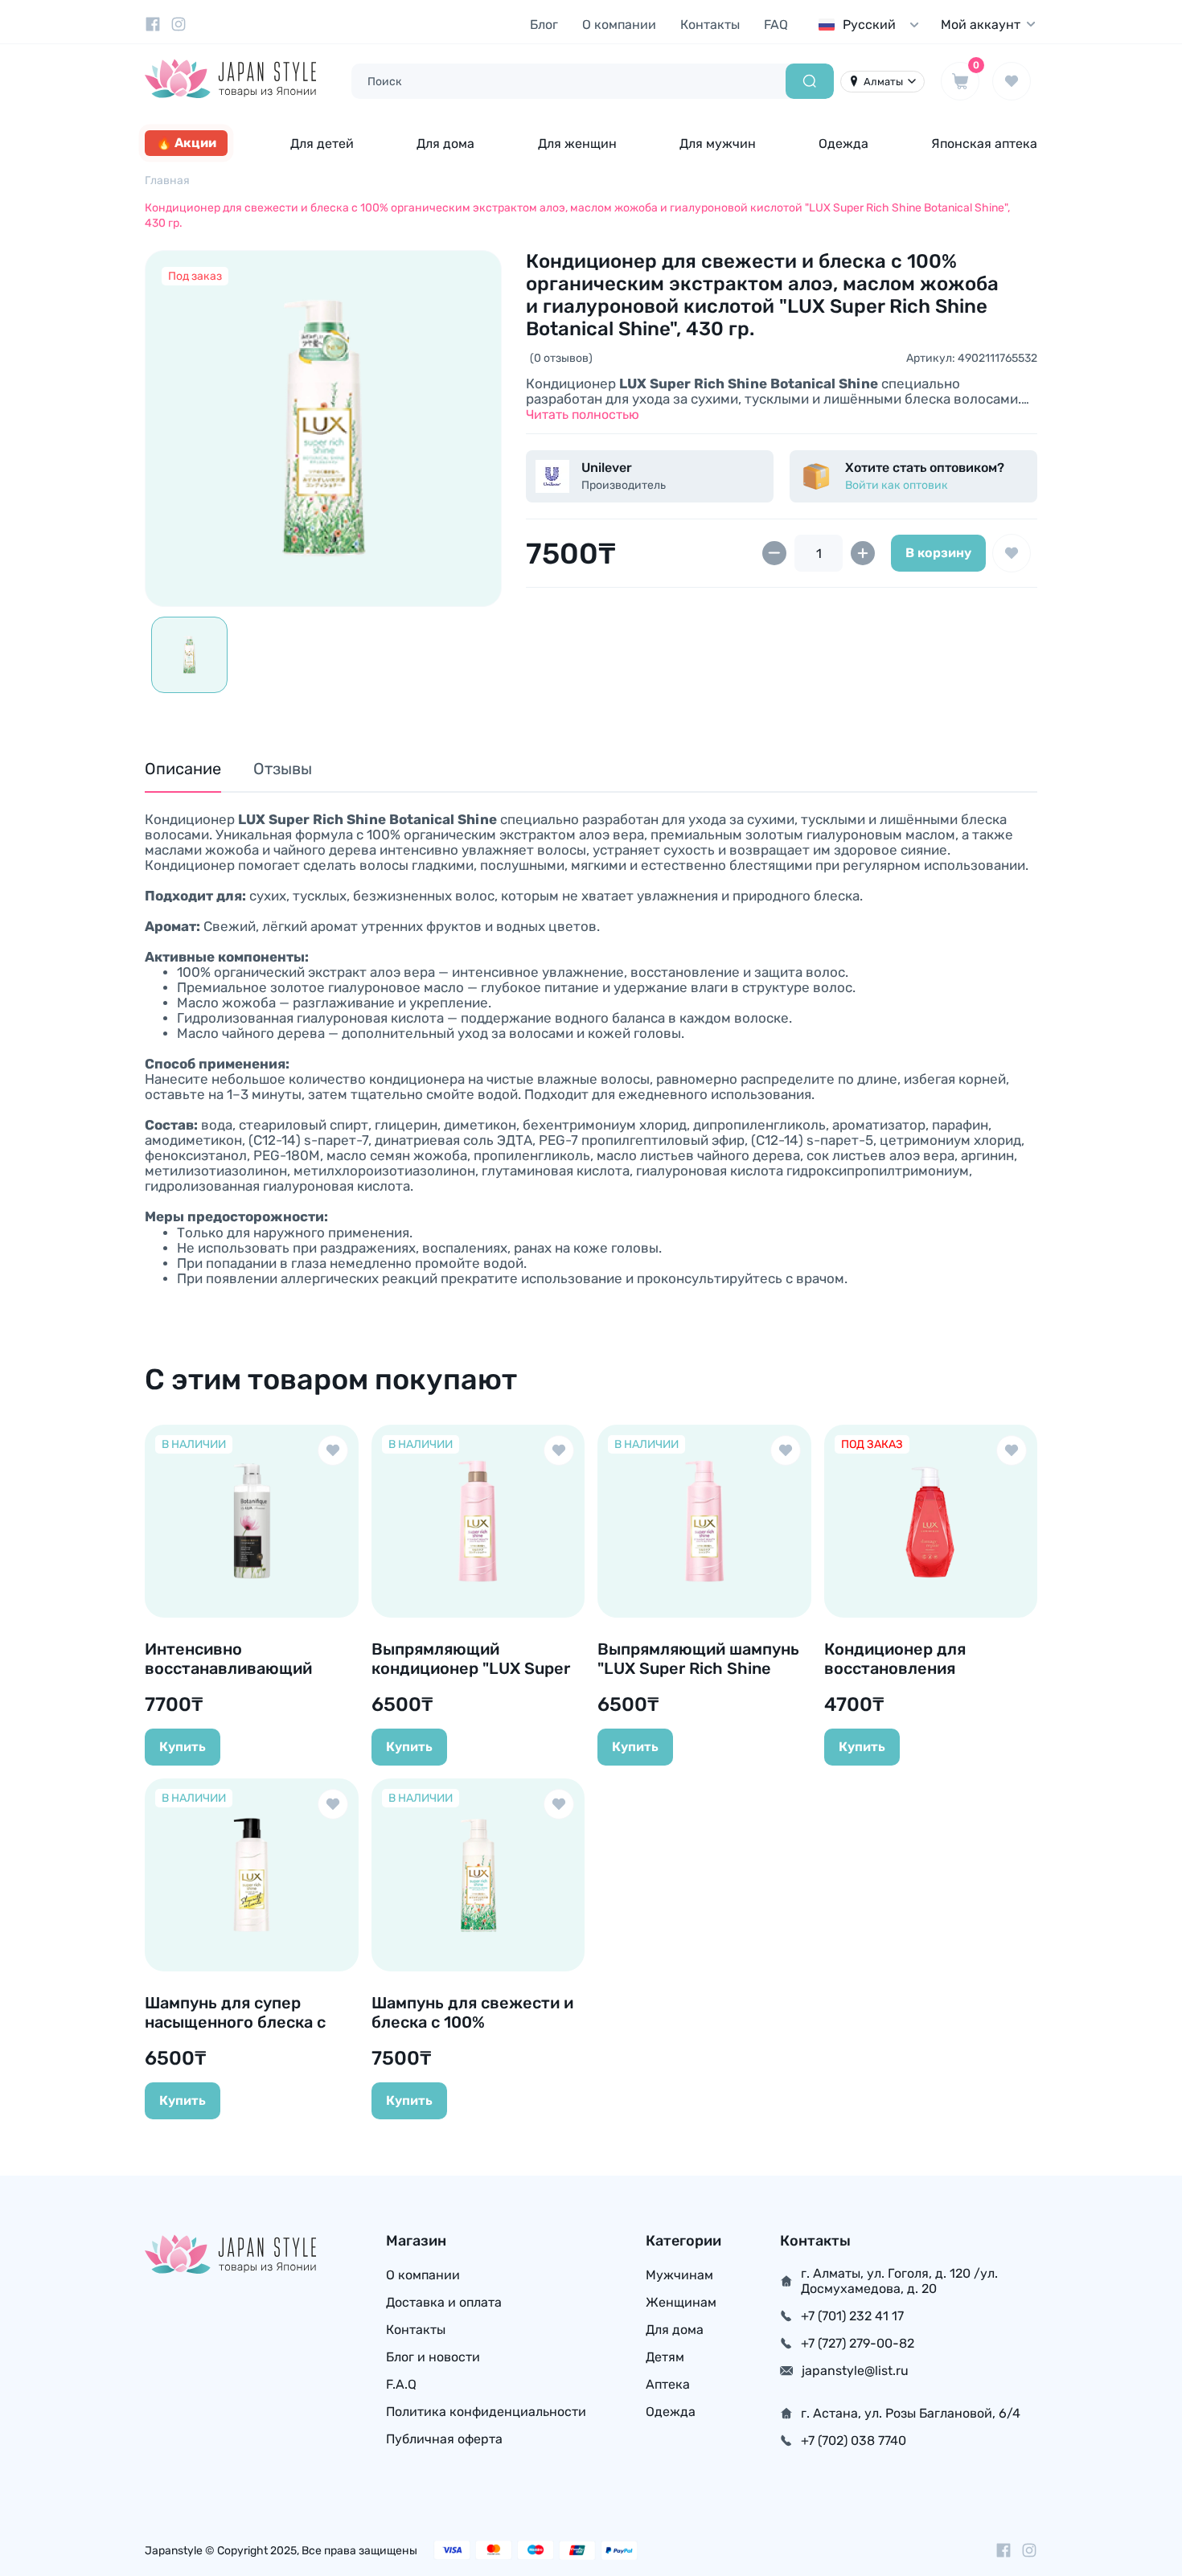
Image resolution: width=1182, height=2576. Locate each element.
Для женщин (577, 144)
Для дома (445, 144)
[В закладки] (1012, 553)
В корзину (938, 553)
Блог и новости (433, 2357)
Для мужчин (718, 144)
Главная (167, 180)
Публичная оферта (444, 2439)
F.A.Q (401, 2384)
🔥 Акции (186, 143)
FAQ (776, 25)
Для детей (322, 144)
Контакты (710, 25)
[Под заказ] (323, 429)
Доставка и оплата (444, 2302)
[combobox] (872, 25)
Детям (665, 2357)
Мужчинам (679, 2275)
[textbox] (872, 25)
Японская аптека (984, 144)
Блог (544, 25)
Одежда (843, 144)
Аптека (668, 2384)
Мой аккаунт (981, 25)
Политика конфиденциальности (486, 2412)
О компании (619, 25)
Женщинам (681, 2302)
